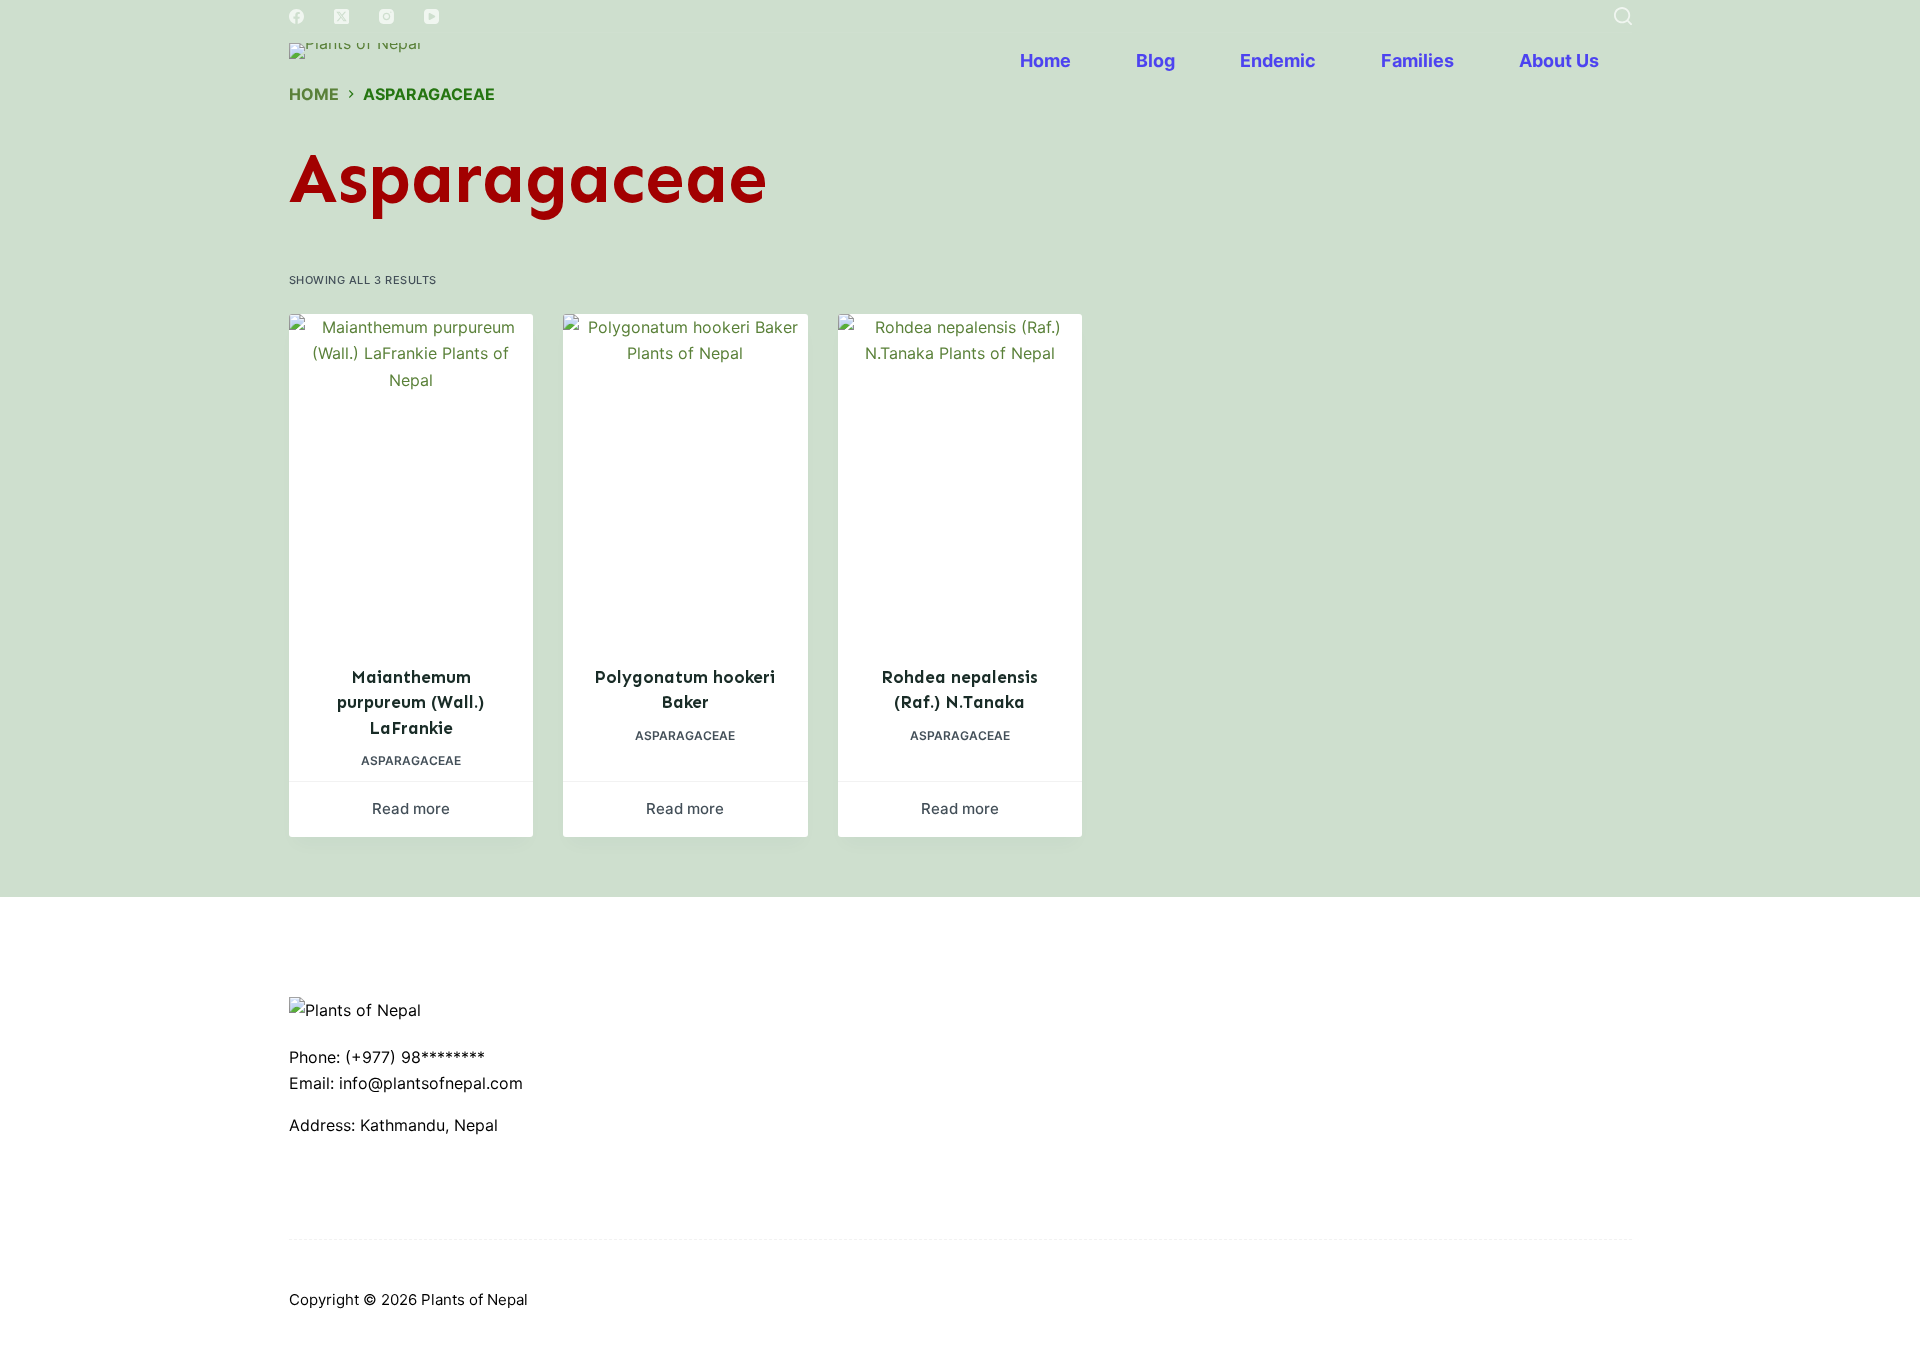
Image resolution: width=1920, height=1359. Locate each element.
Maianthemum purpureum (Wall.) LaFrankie (410, 702)
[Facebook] (296, 16)
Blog (1155, 60)
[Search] (1623, 16)
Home (1045, 60)
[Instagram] (386, 16)
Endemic (1278, 60)
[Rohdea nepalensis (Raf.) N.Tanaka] (960, 477)
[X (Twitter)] (341, 16)
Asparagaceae (411, 760)
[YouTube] (431, 16)
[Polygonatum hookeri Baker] (685, 477)
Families (1417, 60)
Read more (411, 808)
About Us (1559, 60)
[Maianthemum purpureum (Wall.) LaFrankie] (411, 477)
